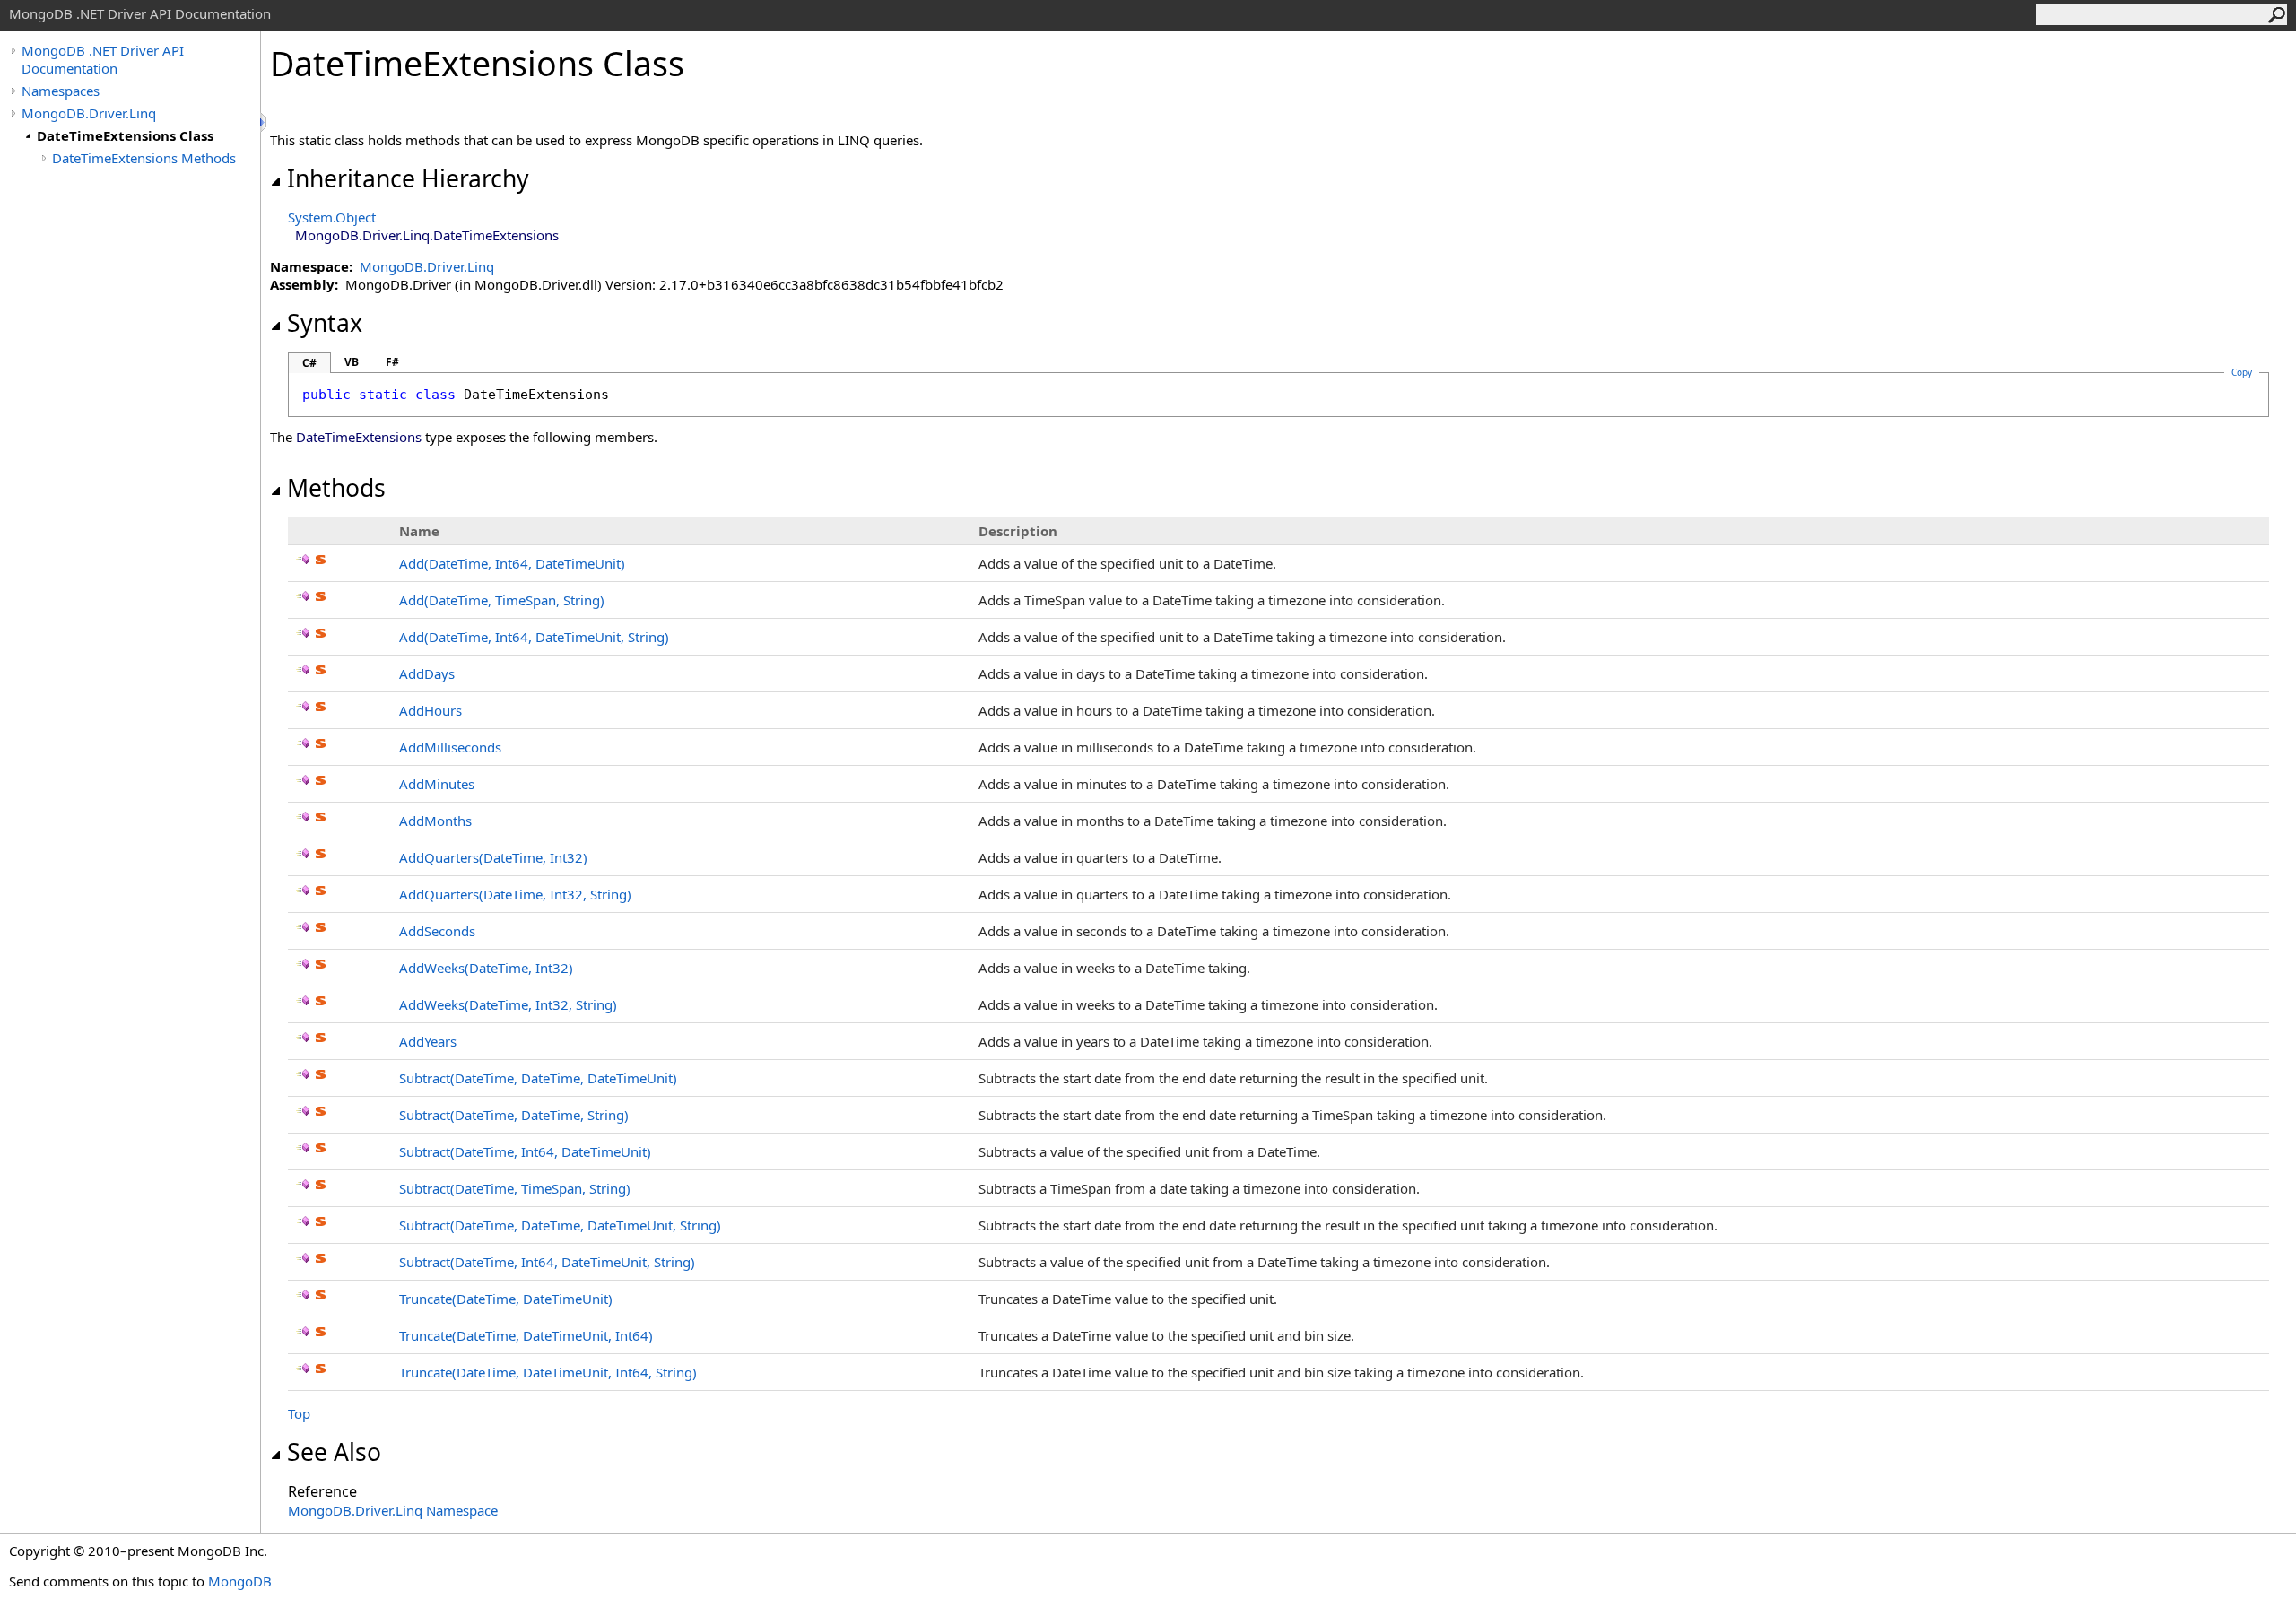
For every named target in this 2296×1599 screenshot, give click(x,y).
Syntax (325, 323)
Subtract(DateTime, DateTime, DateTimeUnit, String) (560, 1225)
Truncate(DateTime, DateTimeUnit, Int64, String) (548, 1372)
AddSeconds (437, 931)
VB (352, 362)
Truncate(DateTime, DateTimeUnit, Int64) (526, 1335)
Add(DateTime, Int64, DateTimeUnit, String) (534, 637)
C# (309, 363)
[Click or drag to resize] (265, 122)
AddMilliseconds (450, 747)
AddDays (427, 673)
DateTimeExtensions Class (125, 135)
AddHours (430, 710)
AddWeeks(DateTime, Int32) (486, 968)
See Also (334, 1452)
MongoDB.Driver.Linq (89, 113)
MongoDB (240, 1581)
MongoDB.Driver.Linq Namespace (393, 1510)
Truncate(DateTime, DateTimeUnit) (506, 1299)
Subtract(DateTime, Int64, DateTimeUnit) (525, 1151)
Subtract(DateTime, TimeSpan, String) (515, 1188)
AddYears (428, 1041)
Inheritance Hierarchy (408, 178)
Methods (336, 488)
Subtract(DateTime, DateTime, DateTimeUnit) (538, 1078)
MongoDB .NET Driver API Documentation (103, 59)
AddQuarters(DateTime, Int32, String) (515, 894)
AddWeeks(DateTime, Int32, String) (508, 1004)
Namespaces (61, 91)
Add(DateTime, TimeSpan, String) (502, 600)
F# (392, 362)
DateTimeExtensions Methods (144, 158)
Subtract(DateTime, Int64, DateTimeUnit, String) (547, 1262)
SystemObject (332, 217)
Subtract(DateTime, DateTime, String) (514, 1115)
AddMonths (435, 821)
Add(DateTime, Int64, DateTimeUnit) (512, 563)
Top (299, 1413)
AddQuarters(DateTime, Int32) (493, 857)
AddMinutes (437, 784)
